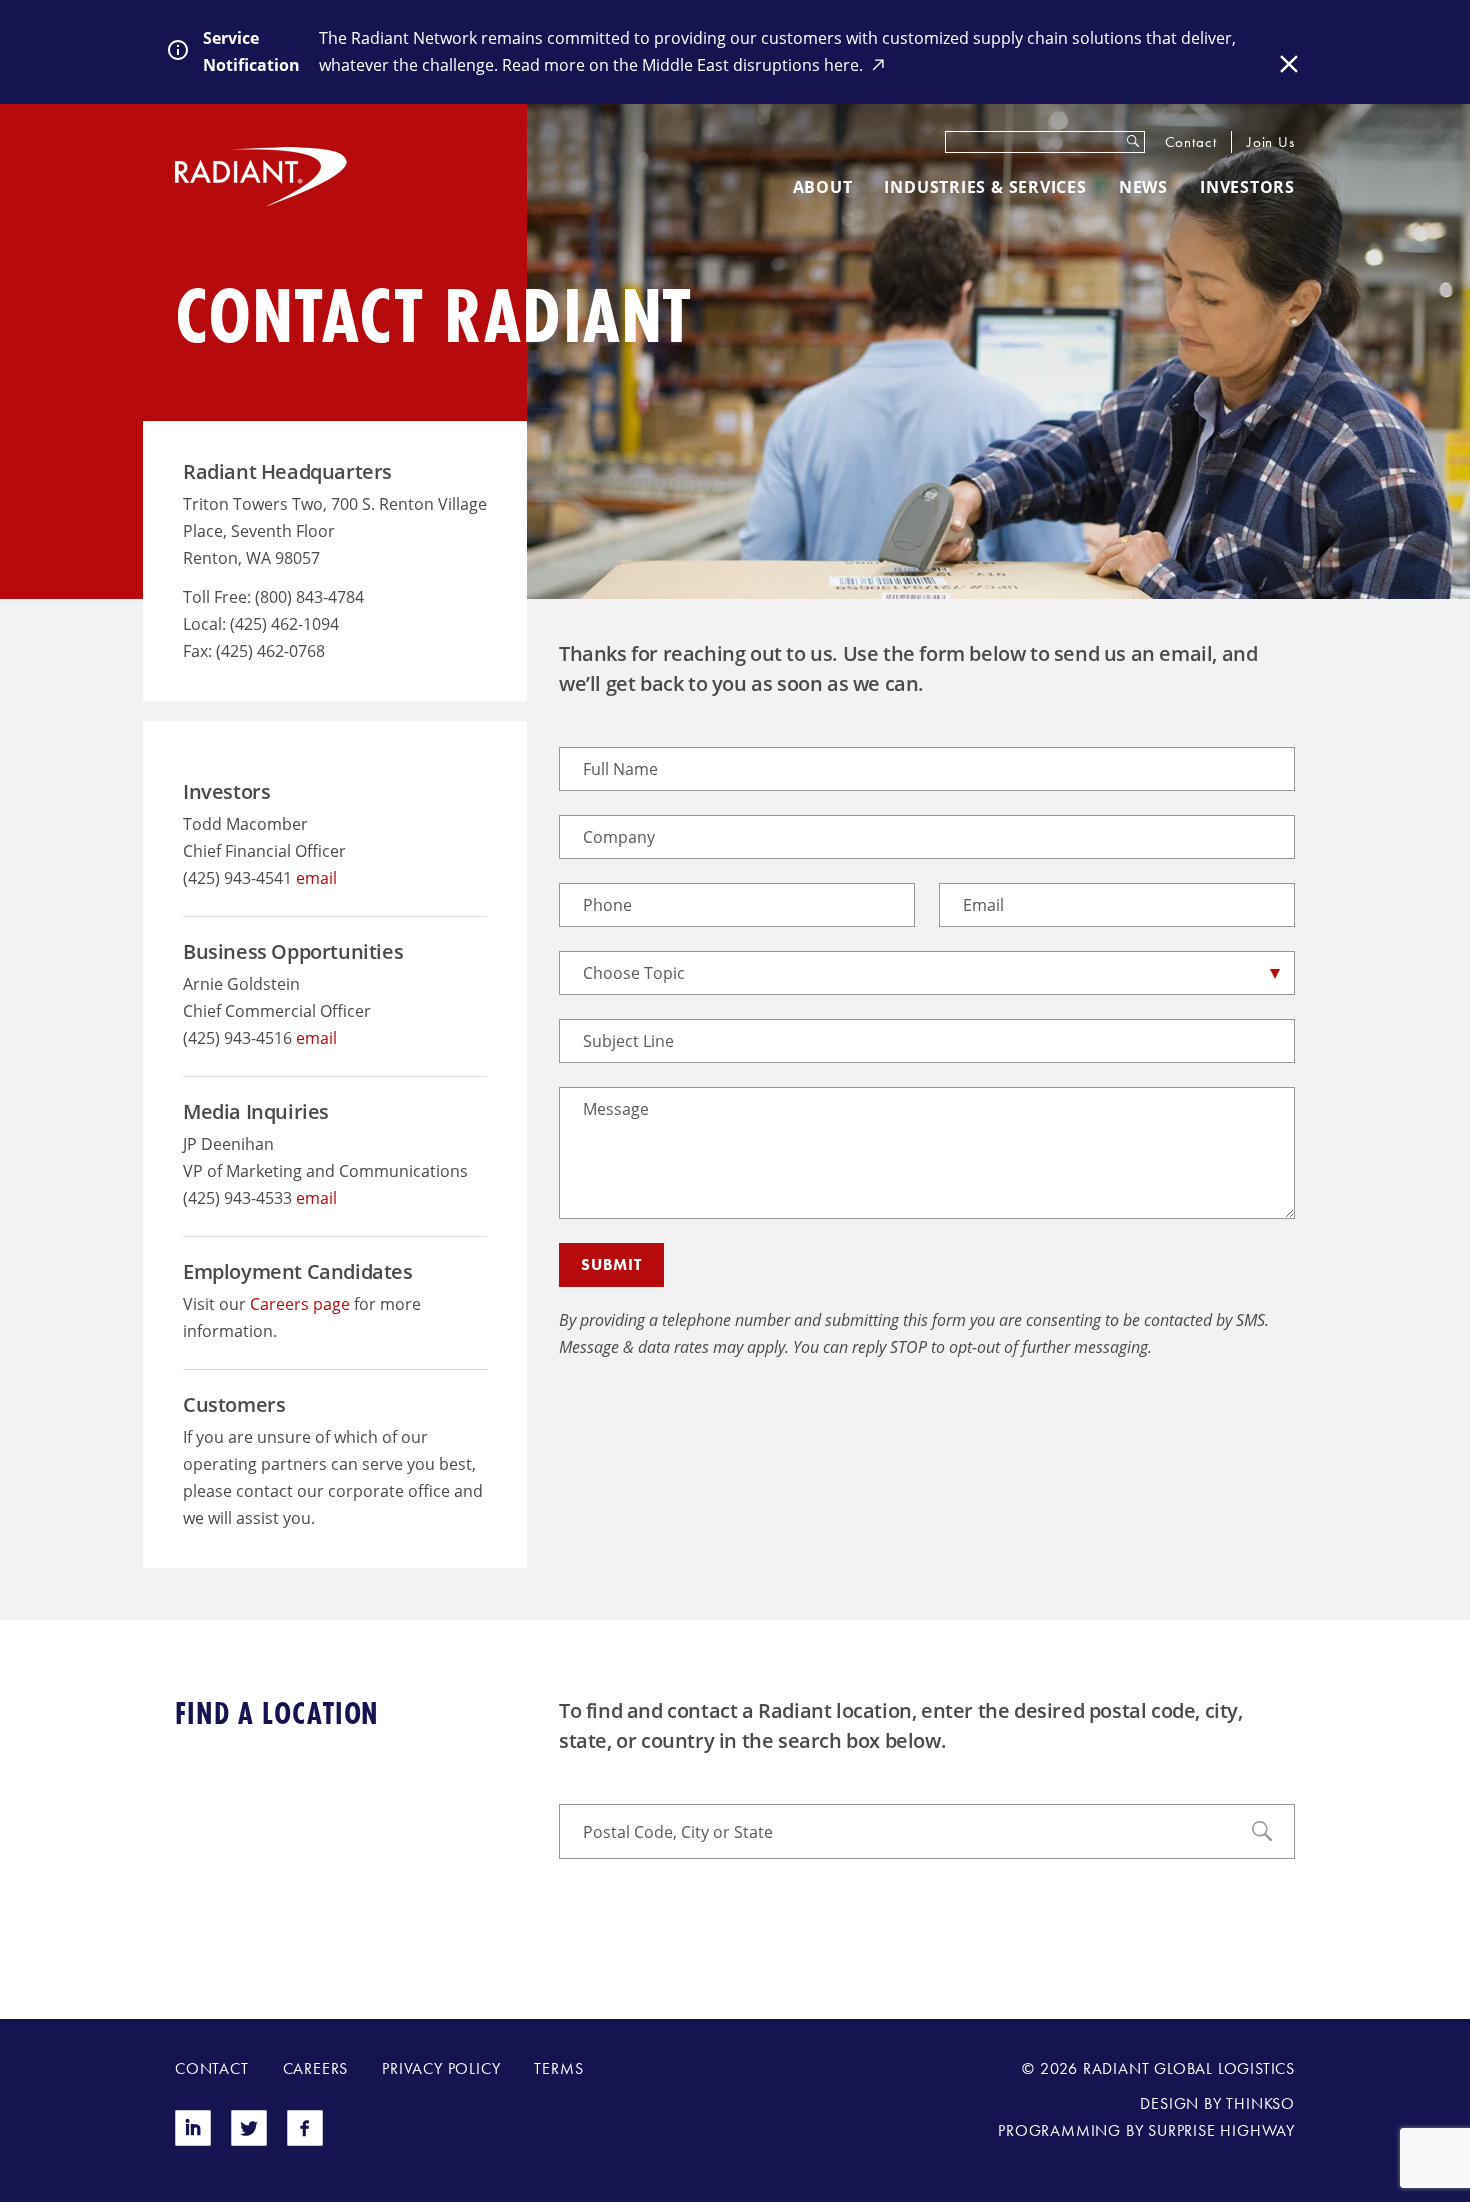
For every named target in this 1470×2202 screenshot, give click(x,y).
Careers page (300, 1304)
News (1143, 187)
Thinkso (1260, 2103)
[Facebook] (305, 2140)
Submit (611, 1264)
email (316, 878)
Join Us (1271, 142)
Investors (1247, 187)
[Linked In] (193, 2140)
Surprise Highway (1221, 2130)
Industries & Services (985, 187)
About (823, 187)
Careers (316, 2068)
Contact (1191, 142)
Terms (558, 2068)
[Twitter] (249, 2140)
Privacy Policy (441, 2068)
